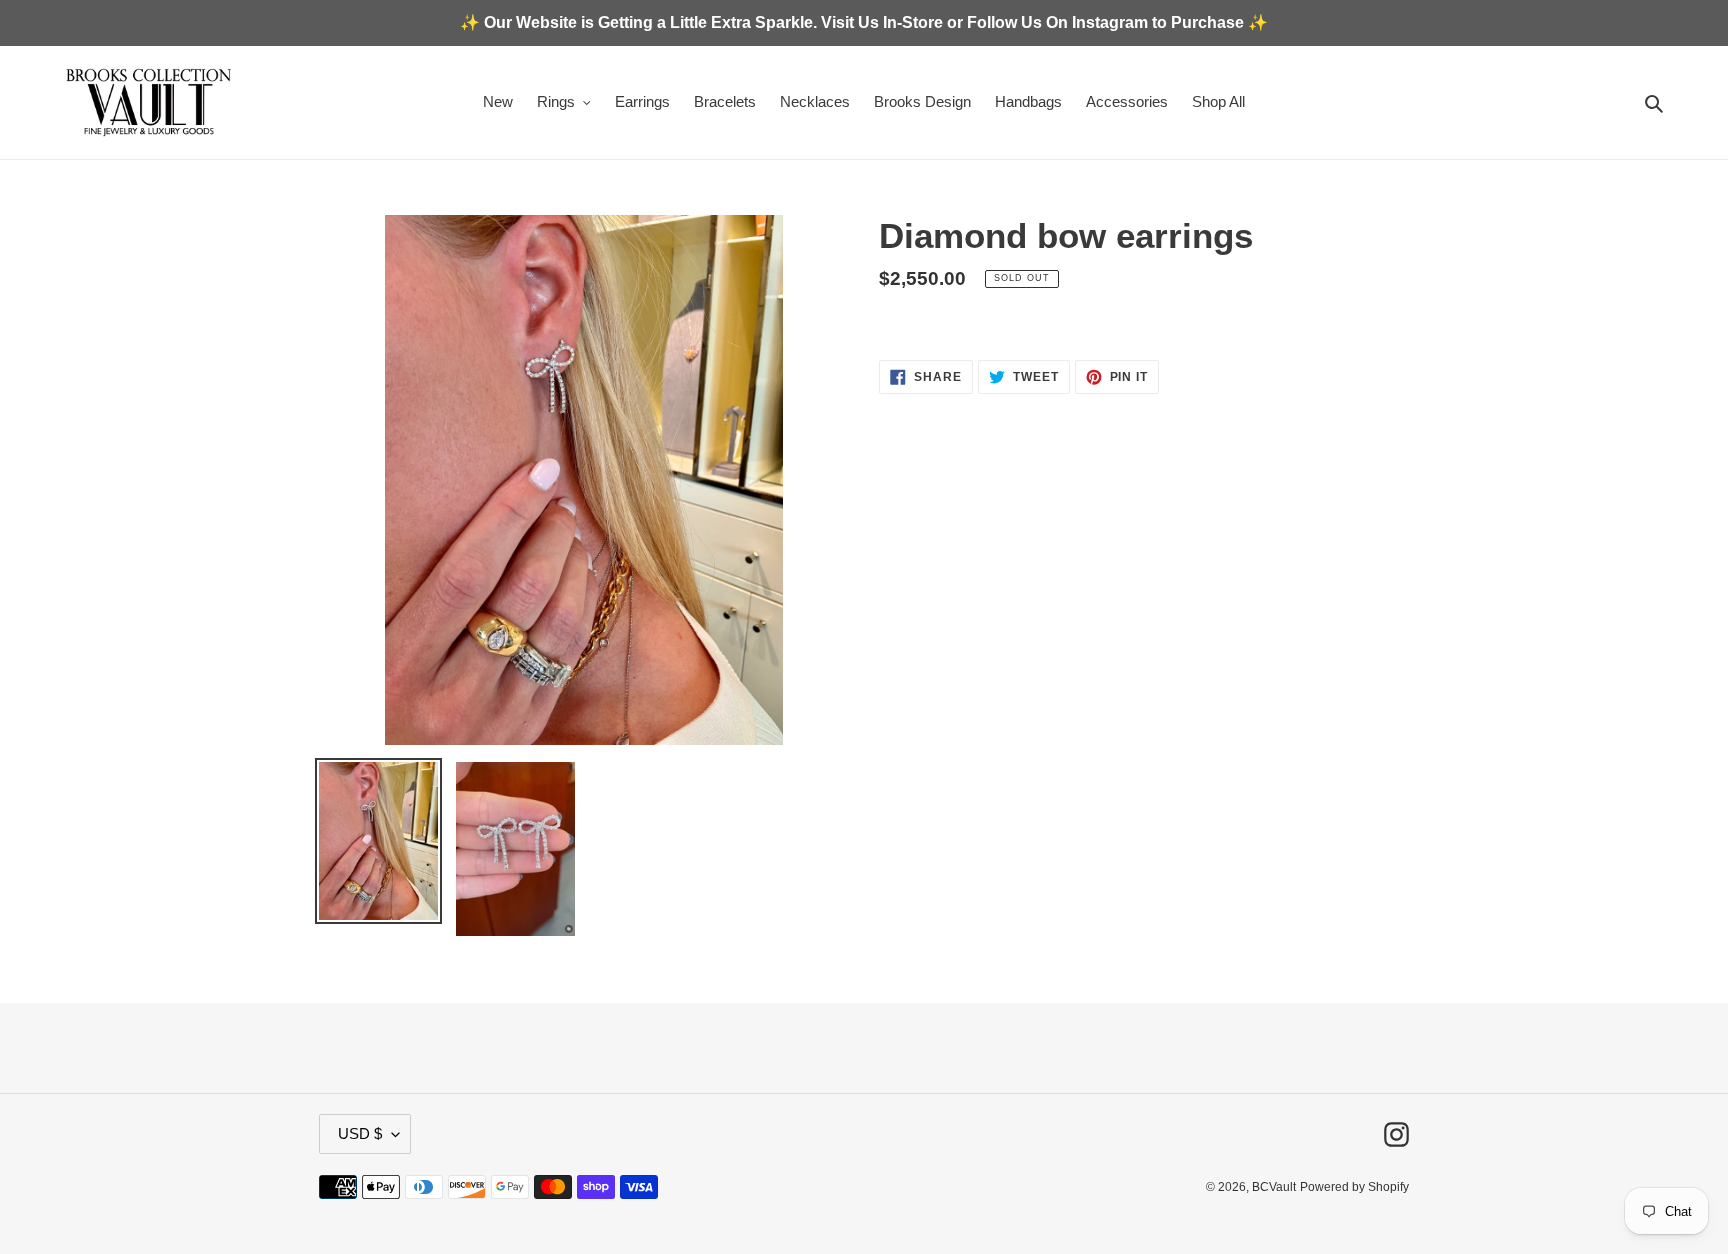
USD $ (360, 1133)
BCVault (1274, 1187)
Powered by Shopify (1354, 1187)
